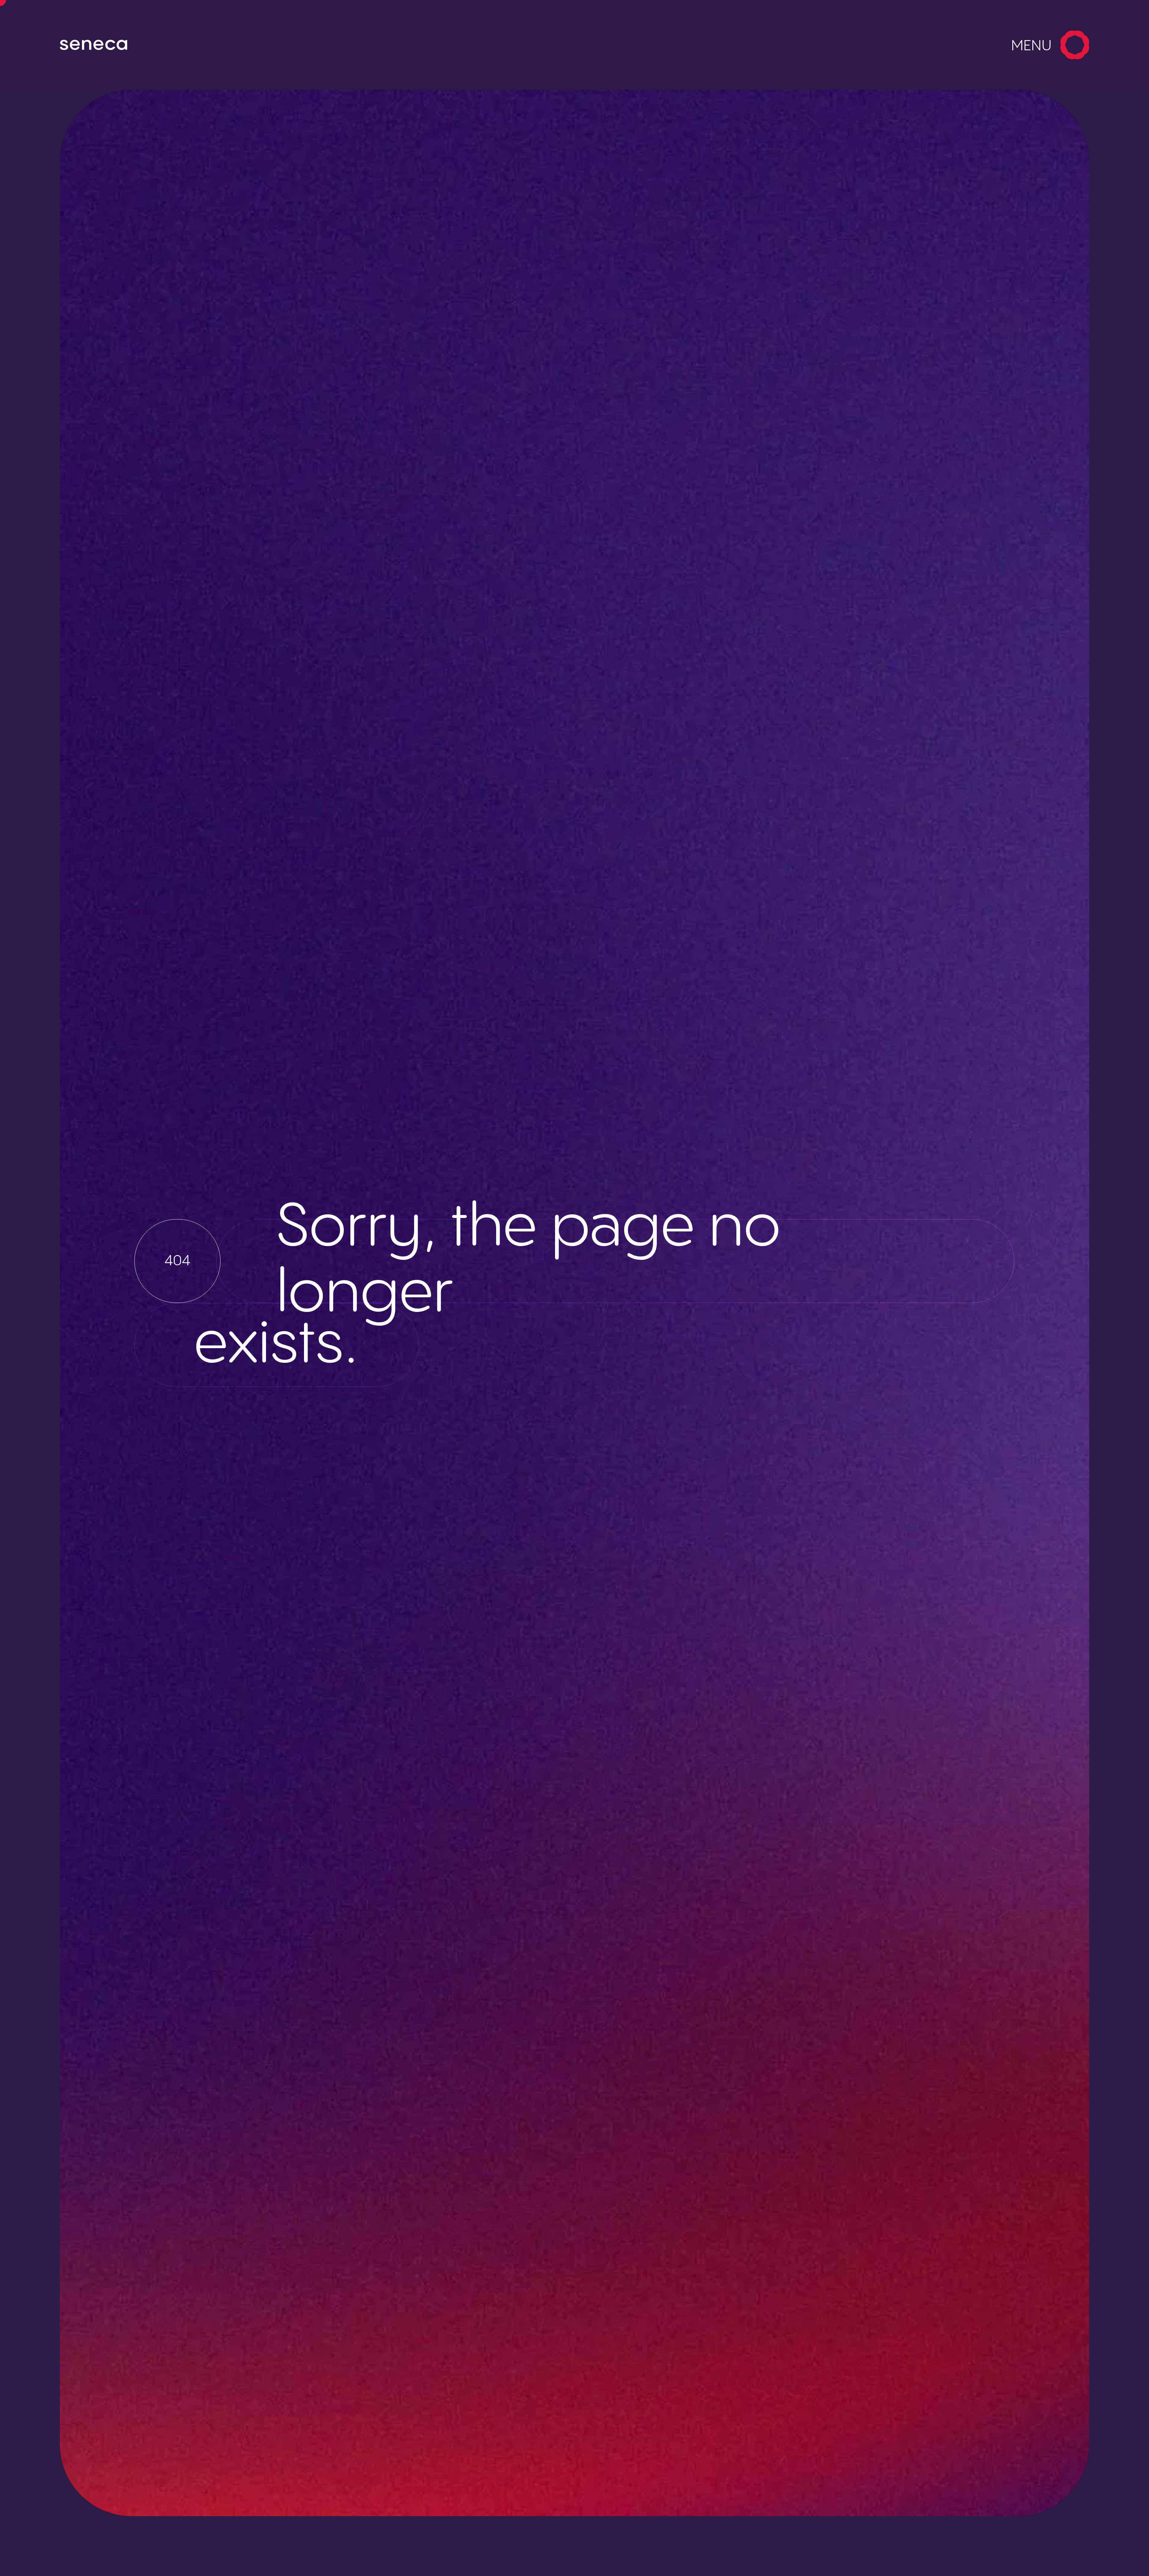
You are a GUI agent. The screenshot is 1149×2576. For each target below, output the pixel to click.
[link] (127, 45)
